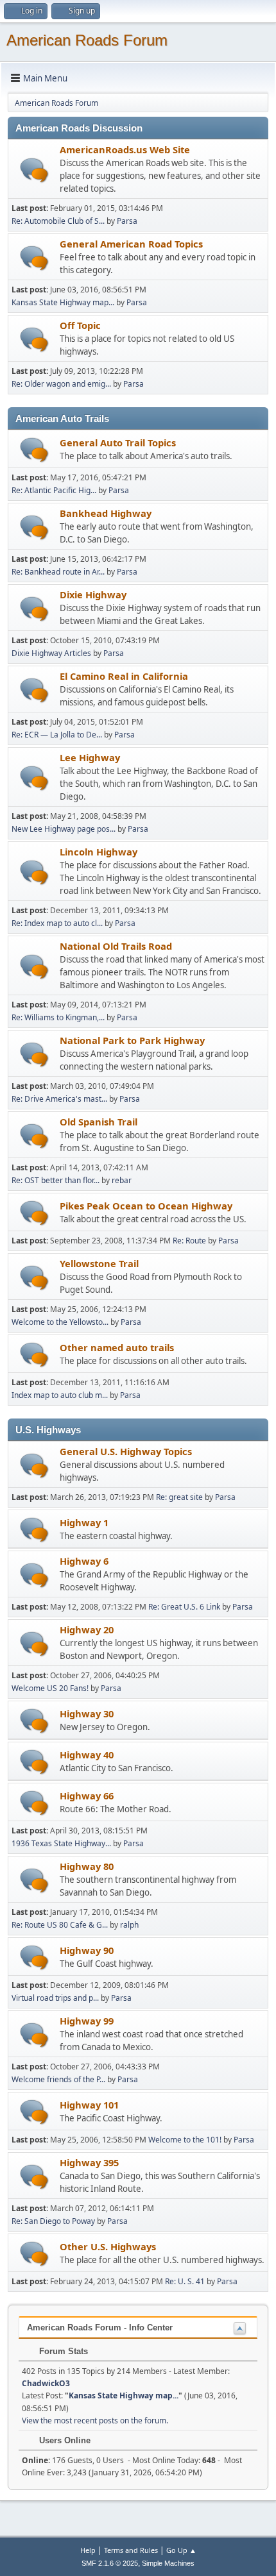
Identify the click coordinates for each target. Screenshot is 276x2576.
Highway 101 (89, 2105)
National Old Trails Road (116, 946)
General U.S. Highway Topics (126, 1451)
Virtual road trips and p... (55, 1998)
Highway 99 (87, 2021)
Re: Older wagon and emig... (61, 384)
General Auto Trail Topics (118, 442)
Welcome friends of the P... (58, 2079)
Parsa (127, 221)
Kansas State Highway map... (63, 302)
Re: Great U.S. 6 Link (184, 1607)
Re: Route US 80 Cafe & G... (60, 1925)
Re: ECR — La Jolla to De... (57, 735)
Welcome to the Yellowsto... (60, 1322)
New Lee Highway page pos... (64, 829)
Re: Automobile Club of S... (58, 221)
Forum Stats (62, 2351)
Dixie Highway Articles (51, 653)
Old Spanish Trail (99, 1122)
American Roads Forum (87, 40)
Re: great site (179, 1497)
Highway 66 (87, 1796)
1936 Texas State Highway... (61, 1843)
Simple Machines (168, 2563)
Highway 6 (84, 1561)
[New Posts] (34, 170)
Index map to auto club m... (60, 1395)
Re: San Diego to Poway (53, 2221)
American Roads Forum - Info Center (100, 2328)
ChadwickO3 (46, 2383)
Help (88, 2550)
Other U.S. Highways (108, 2246)
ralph (129, 1925)
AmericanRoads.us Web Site (125, 149)
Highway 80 (87, 1866)
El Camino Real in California (124, 676)
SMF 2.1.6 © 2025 (110, 2563)
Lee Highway (90, 757)
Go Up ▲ (181, 2550)
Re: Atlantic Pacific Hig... (54, 490)
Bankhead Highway (106, 513)
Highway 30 (87, 1713)
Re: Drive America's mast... (59, 1099)
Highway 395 (89, 2162)
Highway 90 (87, 1950)
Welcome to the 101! (185, 2140)
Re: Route (189, 1241)
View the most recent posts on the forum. (95, 2420)
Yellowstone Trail (99, 1263)
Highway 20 (87, 1629)
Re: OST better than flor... (56, 1180)
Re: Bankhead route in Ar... (58, 572)
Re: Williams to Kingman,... (58, 1017)
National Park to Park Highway (132, 1040)
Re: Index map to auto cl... (57, 923)
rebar (122, 1180)
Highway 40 (87, 1755)
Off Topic (80, 325)
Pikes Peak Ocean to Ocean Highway (146, 1206)
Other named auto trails (117, 1347)
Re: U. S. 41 (185, 2281)
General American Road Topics (131, 244)
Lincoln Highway (99, 852)
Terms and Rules (131, 2550)
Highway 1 (84, 1522)
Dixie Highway (93, 594)
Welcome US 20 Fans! (50, 1688)
